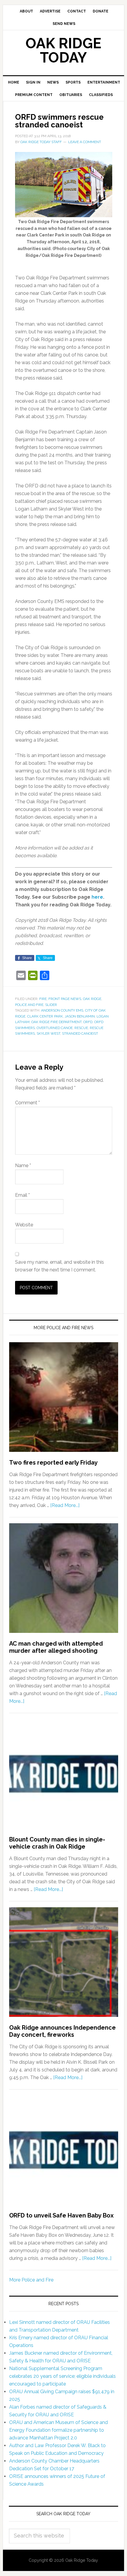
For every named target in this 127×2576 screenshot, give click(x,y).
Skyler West (48, 1033)
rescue (81, 1028)
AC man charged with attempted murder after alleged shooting (56, 1647)
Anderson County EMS (62, 1010)
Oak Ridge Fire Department (56, 1022)
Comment (27, 1103)
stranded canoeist (80, 1033)
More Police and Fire (31, 2280)
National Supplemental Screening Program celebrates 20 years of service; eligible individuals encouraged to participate (62, 2376)
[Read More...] (65, 1505)
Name (23, 1165)
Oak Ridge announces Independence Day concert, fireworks (62, 2031)
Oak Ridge (92, 999)
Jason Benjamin (80, 1016)
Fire (43, 999)
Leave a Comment (85, 142)
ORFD (88, 1022)
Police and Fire (29, 1005)
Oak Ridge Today (63, 50)
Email (22, 1195)
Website (24, 1225)
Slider (51, 1005)
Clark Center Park (45, 1016)
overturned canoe (55, 1028)
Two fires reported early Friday (53, 1463)
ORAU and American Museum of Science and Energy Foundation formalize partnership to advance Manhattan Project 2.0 (58, 2430)
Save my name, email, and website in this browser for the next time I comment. (60, 1266)
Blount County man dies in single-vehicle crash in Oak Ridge (57, 1843)
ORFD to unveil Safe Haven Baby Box (61, 2215)
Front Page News (65, 999)
